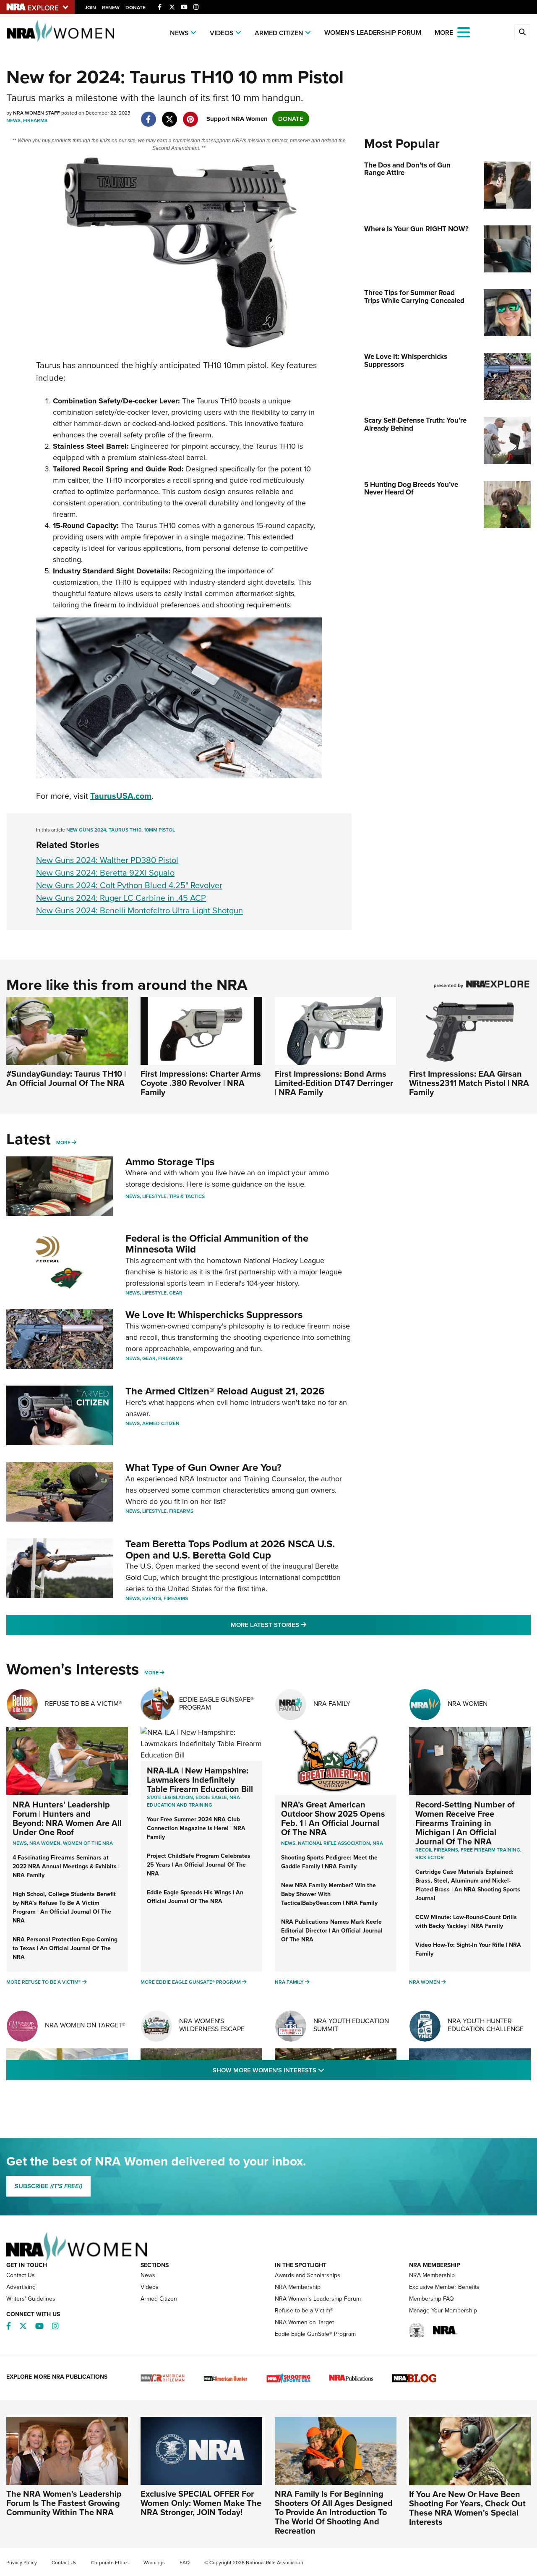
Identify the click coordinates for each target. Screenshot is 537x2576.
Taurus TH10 (125, 830)
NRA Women (468, 1704)
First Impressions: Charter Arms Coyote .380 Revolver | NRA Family (201, 1083)
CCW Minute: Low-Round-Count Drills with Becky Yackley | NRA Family (466, 1922)
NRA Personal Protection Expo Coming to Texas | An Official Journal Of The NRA (65, 1948)
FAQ (185, 2563)
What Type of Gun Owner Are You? (203, 1467)
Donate (136, 8)
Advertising (21, 2287)
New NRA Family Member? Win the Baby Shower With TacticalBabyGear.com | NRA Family (329, 1894)
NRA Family (332, 1704)
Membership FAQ (431, 2299)
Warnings (154, 2563)
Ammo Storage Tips (170, 1162)
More (63, 1143)
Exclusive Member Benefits (444, 2287)
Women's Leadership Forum (373, 33)
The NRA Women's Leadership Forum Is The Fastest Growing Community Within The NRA (64, 2503)
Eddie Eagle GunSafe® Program (216, 1703)
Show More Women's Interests (314, 2070)
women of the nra (88, 1843)
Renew (111, 8)
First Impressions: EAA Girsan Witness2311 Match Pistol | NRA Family (469, 1083)
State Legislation (170, 1797)
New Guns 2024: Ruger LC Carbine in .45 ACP (121, 898)
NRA (378, 1843)
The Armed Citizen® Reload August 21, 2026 (225, 1391)
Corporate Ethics (110, 2563)
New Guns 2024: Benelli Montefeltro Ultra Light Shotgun (139, 910)
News (179, 33)
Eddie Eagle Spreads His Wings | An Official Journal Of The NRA (195, 1897)
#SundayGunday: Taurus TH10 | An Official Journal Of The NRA (66, 1078)
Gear (176, 1293)
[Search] (522, 32)
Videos (222, 33)
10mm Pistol (159, 830)
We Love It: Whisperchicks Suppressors (214, 1315)
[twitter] (169, 115)
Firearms (35, 120)
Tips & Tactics (187, 1196)
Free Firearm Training (490, 1850)
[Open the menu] (464, 32)
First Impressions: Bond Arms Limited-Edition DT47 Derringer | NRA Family (334, 1083)
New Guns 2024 (86, 830)
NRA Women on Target (304, 2322)
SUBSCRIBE (48, 2186)
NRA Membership (298, 2287)
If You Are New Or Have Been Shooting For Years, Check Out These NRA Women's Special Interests (467, 2508)
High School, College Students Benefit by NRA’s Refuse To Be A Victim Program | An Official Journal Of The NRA (64, 1907)
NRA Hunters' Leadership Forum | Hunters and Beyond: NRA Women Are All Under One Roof (67, 1818)
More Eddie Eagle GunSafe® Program (191, 1982)
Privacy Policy (22, 2563)
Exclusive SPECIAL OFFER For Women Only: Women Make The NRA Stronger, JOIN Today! (201, 2503)
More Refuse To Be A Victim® (44, 1982)
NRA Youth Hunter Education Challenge (486, 2025)
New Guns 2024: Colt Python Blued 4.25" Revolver (129, 885)
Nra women (45, 1843)
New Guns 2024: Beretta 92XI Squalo (105, 873)
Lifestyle (154, 1196)
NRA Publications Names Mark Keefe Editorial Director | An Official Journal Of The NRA (332, 1931)
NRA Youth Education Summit (351, 2025)
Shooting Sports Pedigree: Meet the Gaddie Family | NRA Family (329, 1862)
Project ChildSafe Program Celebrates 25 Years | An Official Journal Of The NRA (199, 1865)
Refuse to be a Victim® (304, 2311)
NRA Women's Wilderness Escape (212, 2025)
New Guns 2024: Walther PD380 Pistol (107, 860)
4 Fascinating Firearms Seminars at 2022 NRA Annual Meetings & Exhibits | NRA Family (66, 1866)
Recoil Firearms (437, 1850)
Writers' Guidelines (31, 2299)
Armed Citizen (279, 33)
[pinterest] (190, 115)
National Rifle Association (334, 1843)
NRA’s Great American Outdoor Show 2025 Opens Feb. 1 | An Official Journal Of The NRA (333, 1818)
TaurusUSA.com (121, 796)
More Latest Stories (302, 1625)
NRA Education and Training (193, 1801)
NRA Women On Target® (85, 2025)
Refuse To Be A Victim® (83, 1704)
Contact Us (21, 2275)
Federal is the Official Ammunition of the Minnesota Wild (217, 1244)
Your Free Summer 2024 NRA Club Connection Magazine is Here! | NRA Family (196, 1828)
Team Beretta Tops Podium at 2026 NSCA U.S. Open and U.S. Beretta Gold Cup (230, 1549)
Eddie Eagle (211, 1797)
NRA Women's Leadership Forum (318, 2299)
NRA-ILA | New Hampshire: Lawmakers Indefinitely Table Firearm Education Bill (200, 1780)
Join (90, 8)
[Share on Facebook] (148, 115)
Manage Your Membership (443, 2311)
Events (152, 1598)
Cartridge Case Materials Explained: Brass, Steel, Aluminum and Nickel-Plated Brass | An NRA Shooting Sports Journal (468, 1885)
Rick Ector (430, 1857)
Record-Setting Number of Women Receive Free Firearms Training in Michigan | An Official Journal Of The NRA (465, 1823)
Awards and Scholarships (308, 2275)
